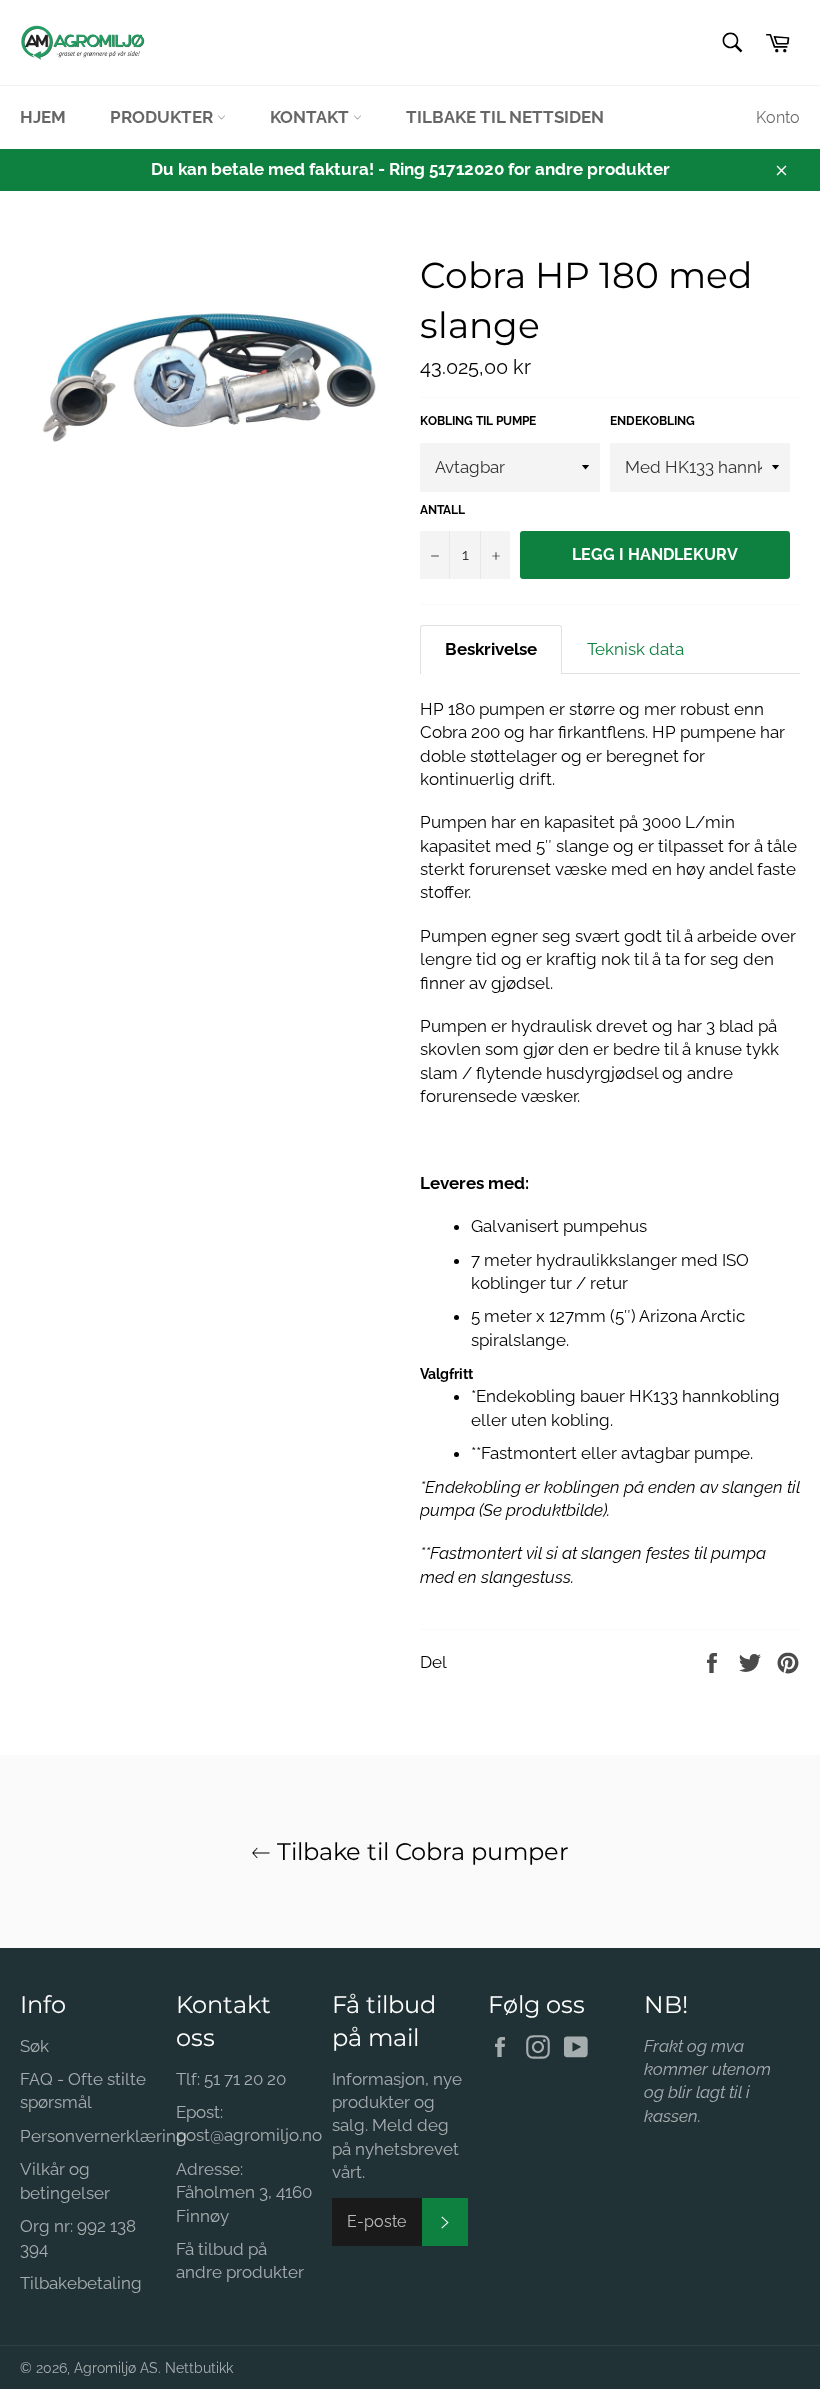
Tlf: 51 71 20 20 (231, 2079)
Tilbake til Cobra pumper (420, 1851)
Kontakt (311, 117)
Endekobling (652, 421)
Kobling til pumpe (478, 421)
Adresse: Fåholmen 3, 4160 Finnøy (244, 2192)
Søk (34, 2046)
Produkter (163, 117)
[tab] (491, 649)
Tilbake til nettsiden (505, 117)
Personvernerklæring (103, 2136)
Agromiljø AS (116, 2368)
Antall (442, 510)
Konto (778, 117)
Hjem (43, 117)
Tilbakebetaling (81, 2283)
